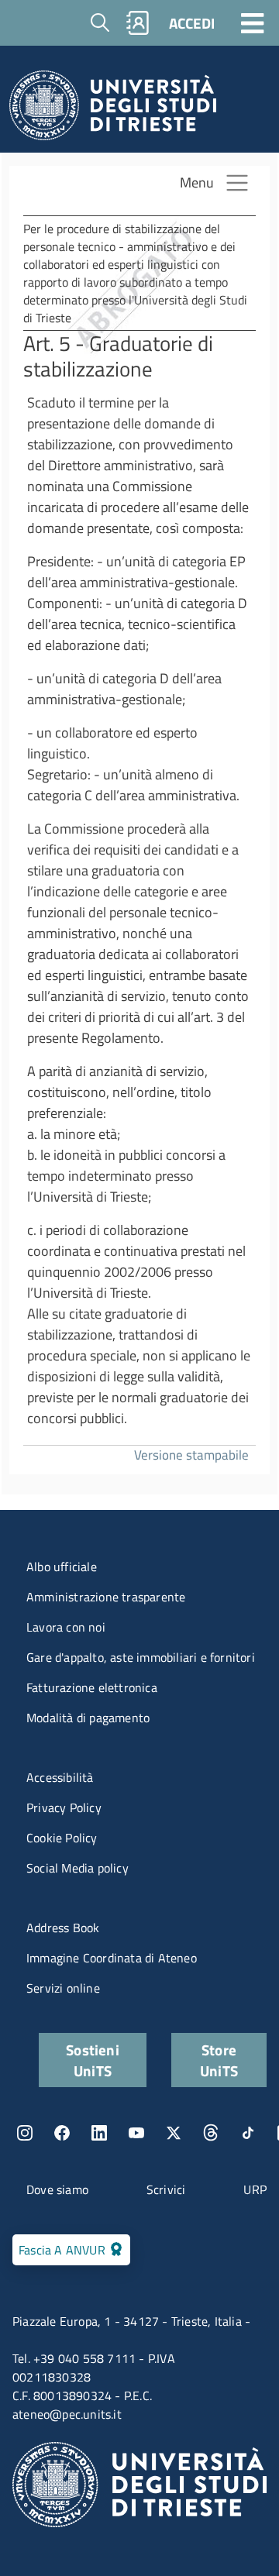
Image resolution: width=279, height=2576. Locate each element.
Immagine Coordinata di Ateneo (112, 1958)
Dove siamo (57, 2189)
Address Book (63, 1928)
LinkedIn (99, 2133)
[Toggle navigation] (253, 22)
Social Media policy (77, 1868)
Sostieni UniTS (93, 2060)
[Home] (113, 110)
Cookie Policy (62, 1838)
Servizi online (63, 1988)
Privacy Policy (64, 1807)
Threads (211, 2133)
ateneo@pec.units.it (67, 2414)
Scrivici (166, 2189)
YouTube (136, 2133)
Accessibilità (60, 1777)
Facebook (62, 2133)
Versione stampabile (191, 1455)
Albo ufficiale (62, 1567)
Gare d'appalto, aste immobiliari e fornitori (141, 1657)
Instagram (25, 2133)
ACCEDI (192, 23)
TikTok (248, 2133)
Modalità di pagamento (88, 1718)
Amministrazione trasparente (106, 1597)
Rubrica (138, 23)
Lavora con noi (66, 1627)
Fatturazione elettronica (92, 1687)
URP (255, 2189)
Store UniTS (219, 2060)
